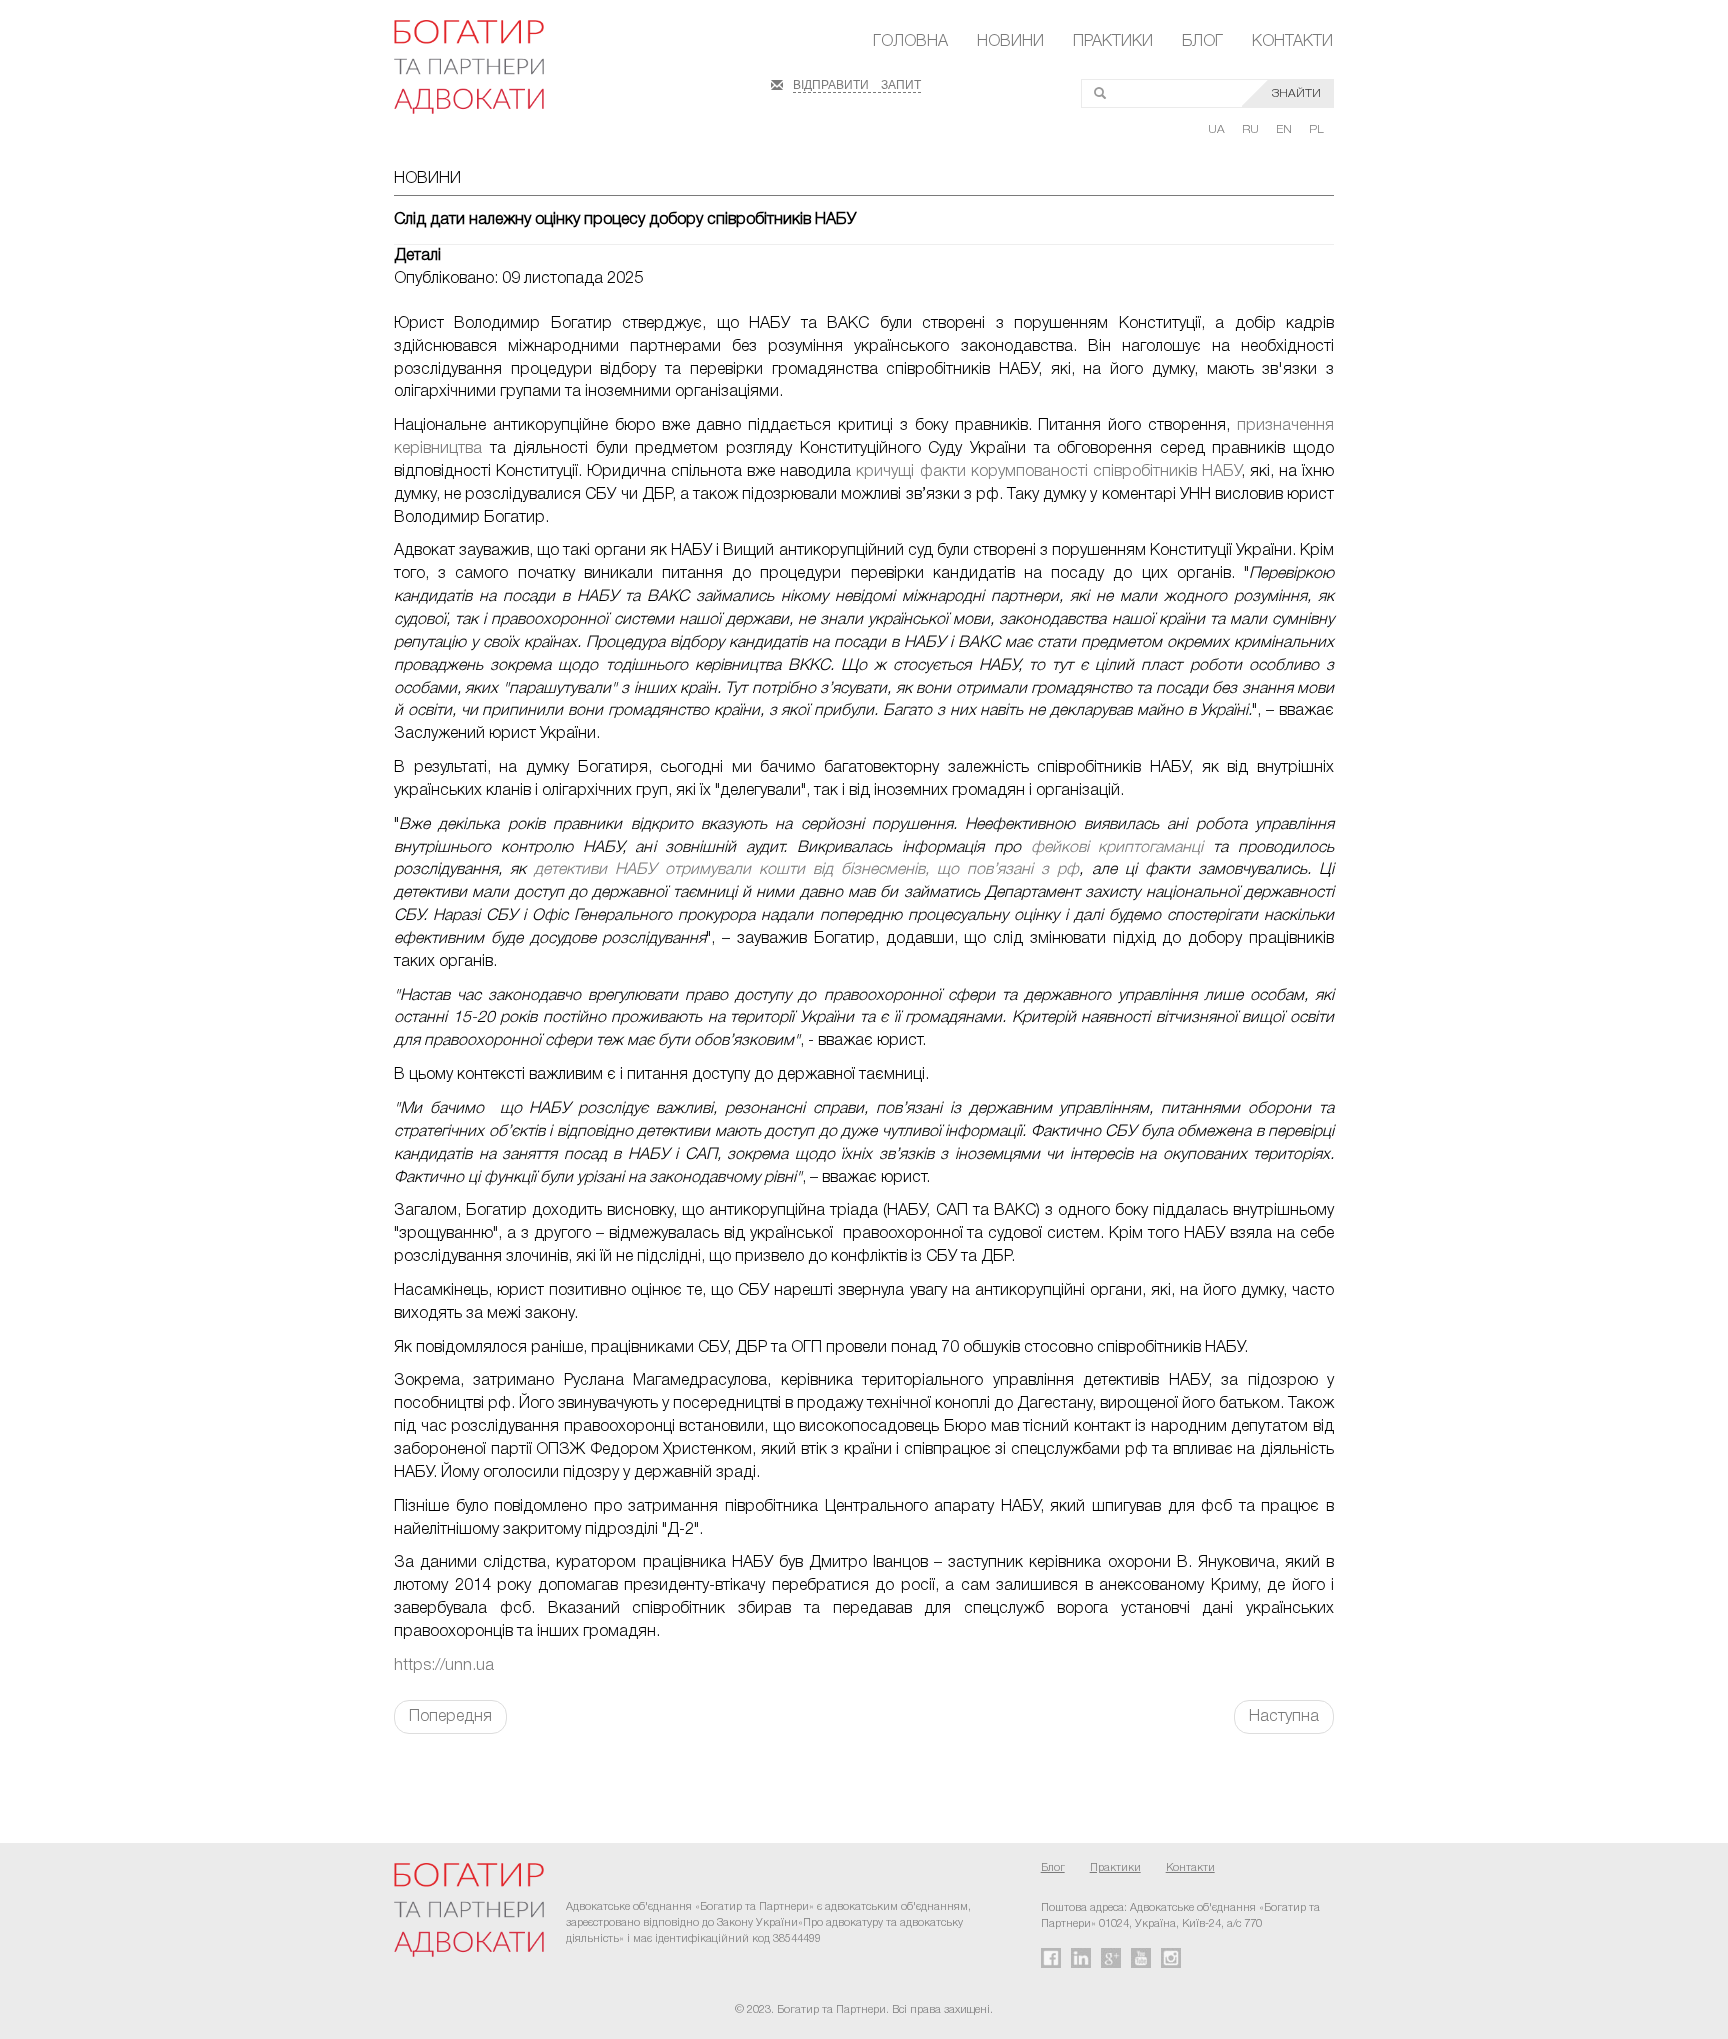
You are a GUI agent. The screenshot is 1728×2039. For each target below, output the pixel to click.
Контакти (1292, 42)
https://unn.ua (444, 1666)
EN (1285, 129)
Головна (910, 42)
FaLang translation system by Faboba (63, 1769)
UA (1218, 129)
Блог (1202, 42)
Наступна (1284, 1717)
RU (1252, 129)
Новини (1010, 42)
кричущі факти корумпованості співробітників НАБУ (1048, 472)
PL (1316, 129)
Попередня (450, 1717)
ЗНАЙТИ (1296, 93)
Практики (1113, 42)
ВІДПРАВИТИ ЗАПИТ (857, 83)
